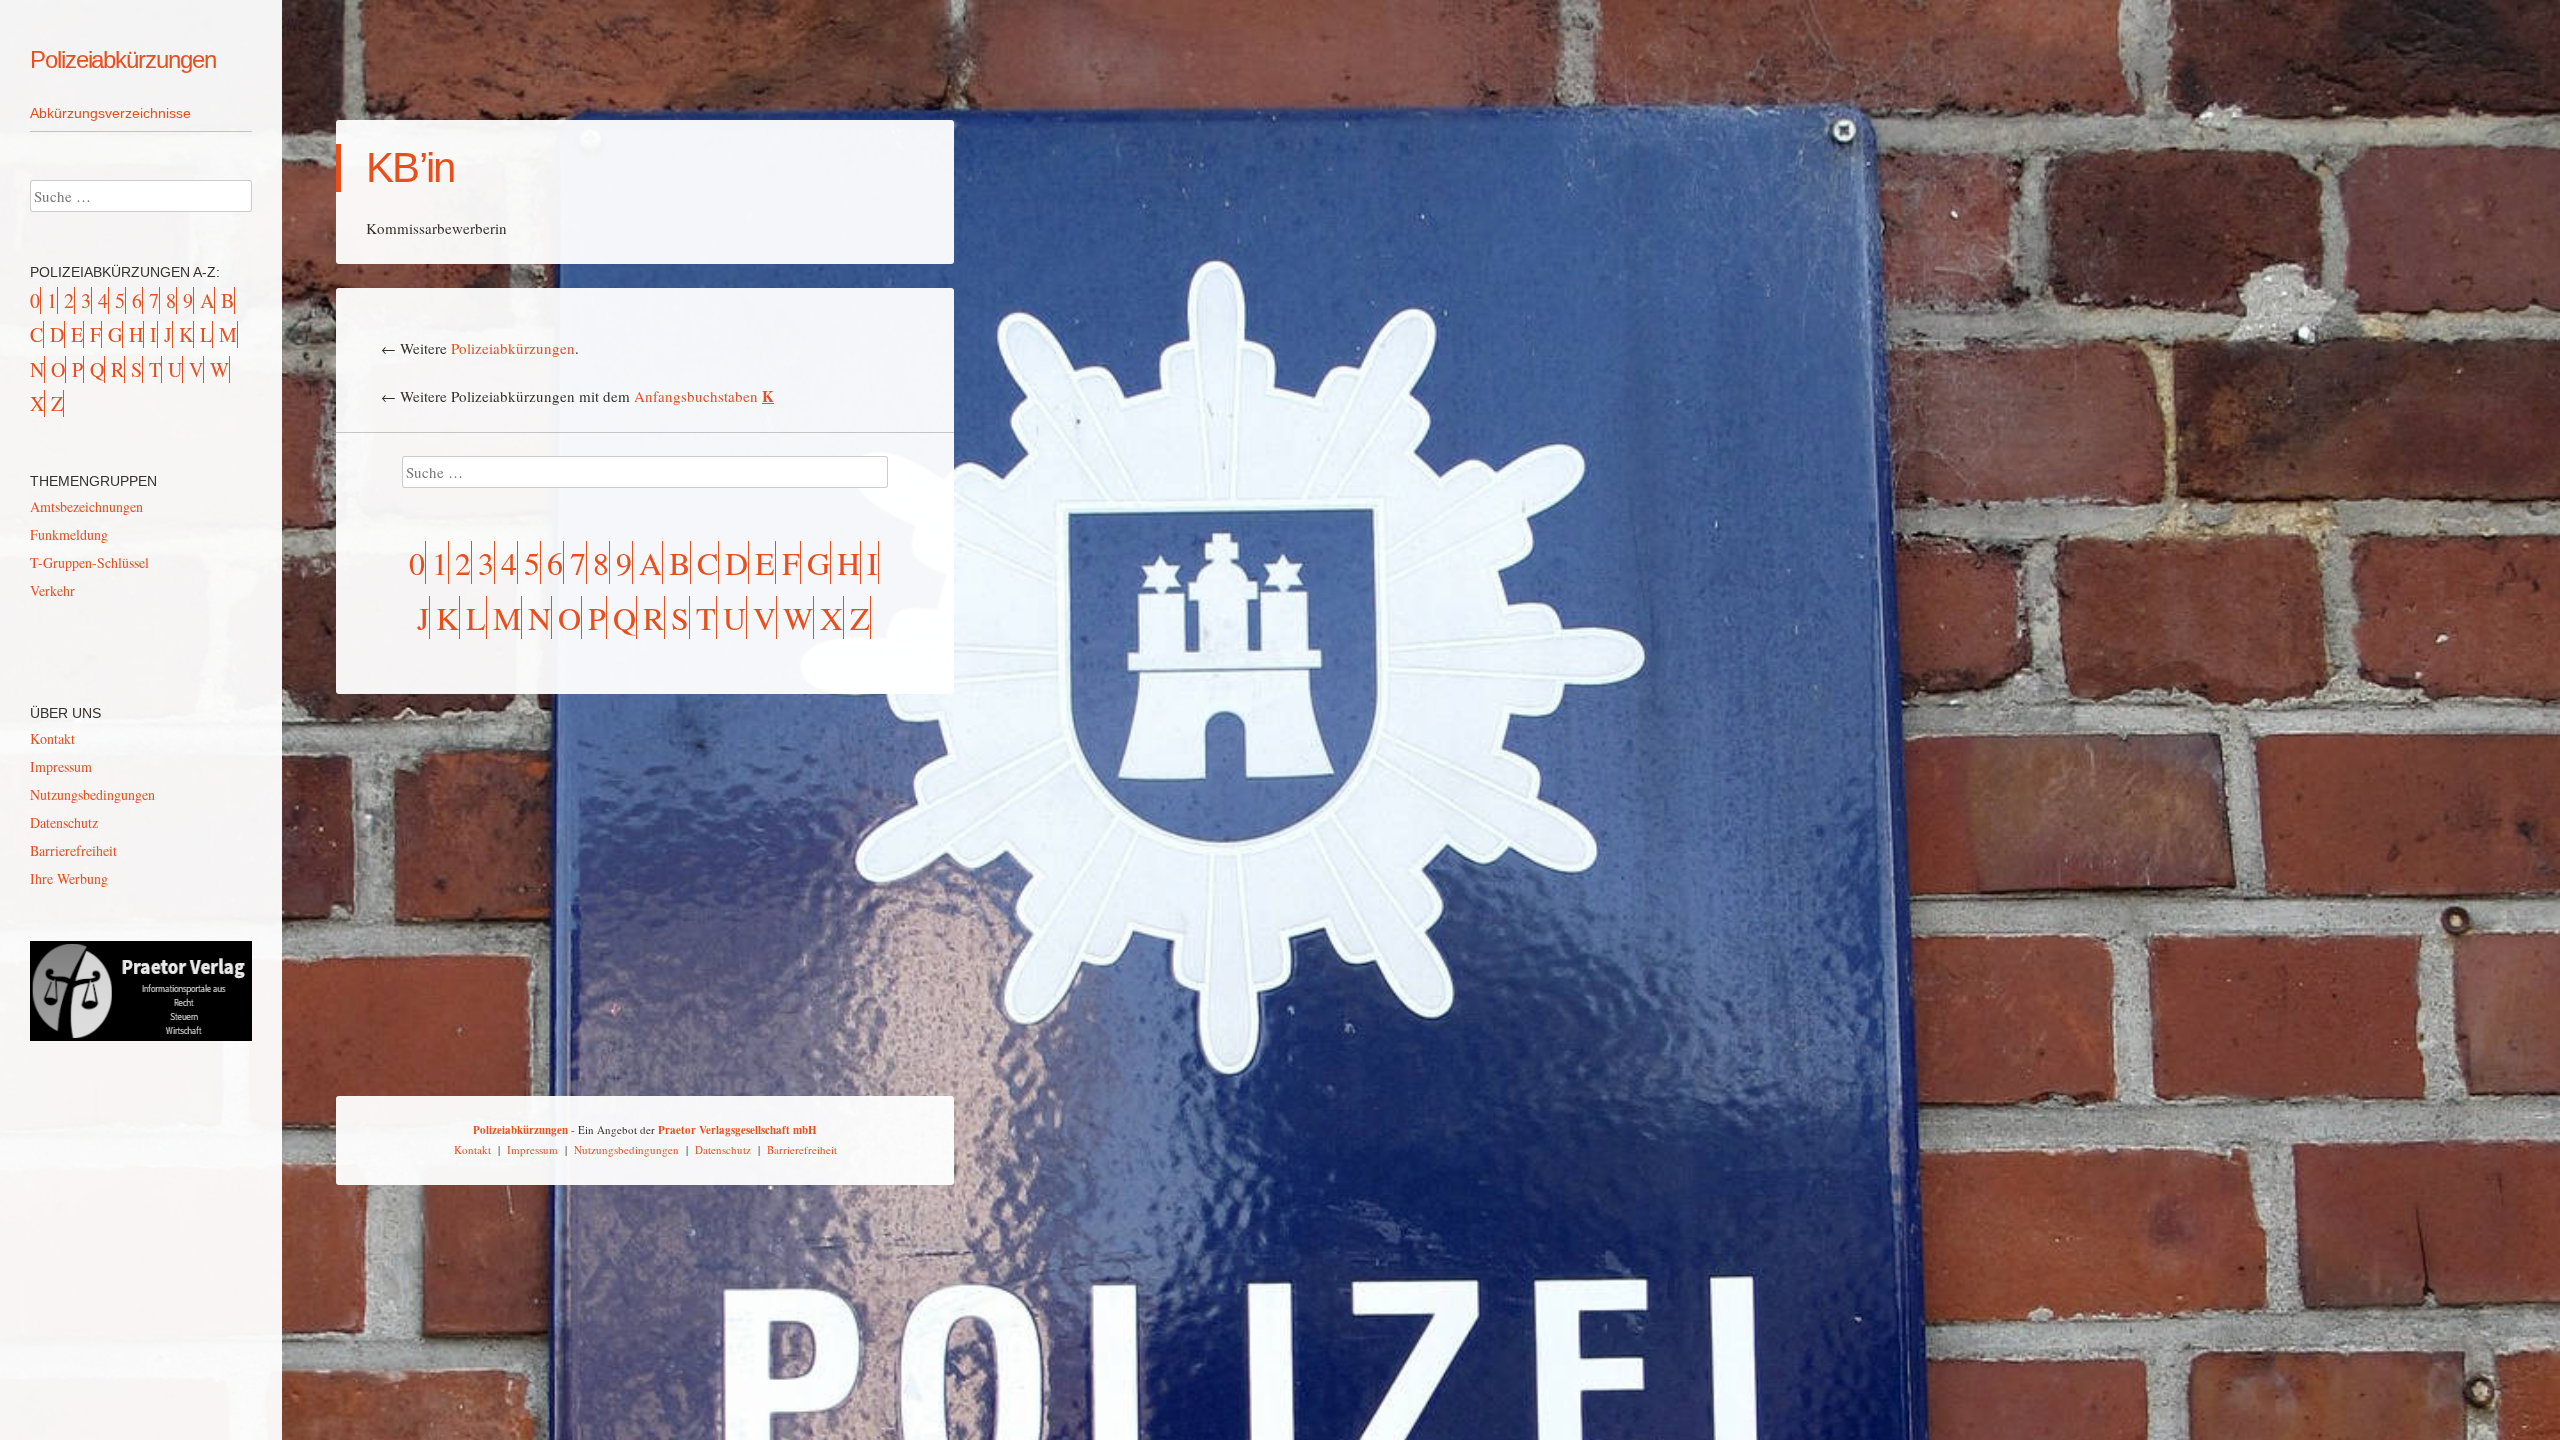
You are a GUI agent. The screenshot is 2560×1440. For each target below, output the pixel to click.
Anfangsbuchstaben (704, 396)
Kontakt (52, 738)
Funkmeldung (69, 534)
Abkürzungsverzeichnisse (110, 113)
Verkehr (52, 590)
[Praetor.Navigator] (141, 1035)
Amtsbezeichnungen (86, 506)
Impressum (61, 766)
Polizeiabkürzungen (123, 59)
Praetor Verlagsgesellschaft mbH (737, 1130)
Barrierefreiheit (73, 850)
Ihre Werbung (69, 878)
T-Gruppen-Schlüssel (89, 562)
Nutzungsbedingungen (92, 794)
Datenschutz (64, 822)
